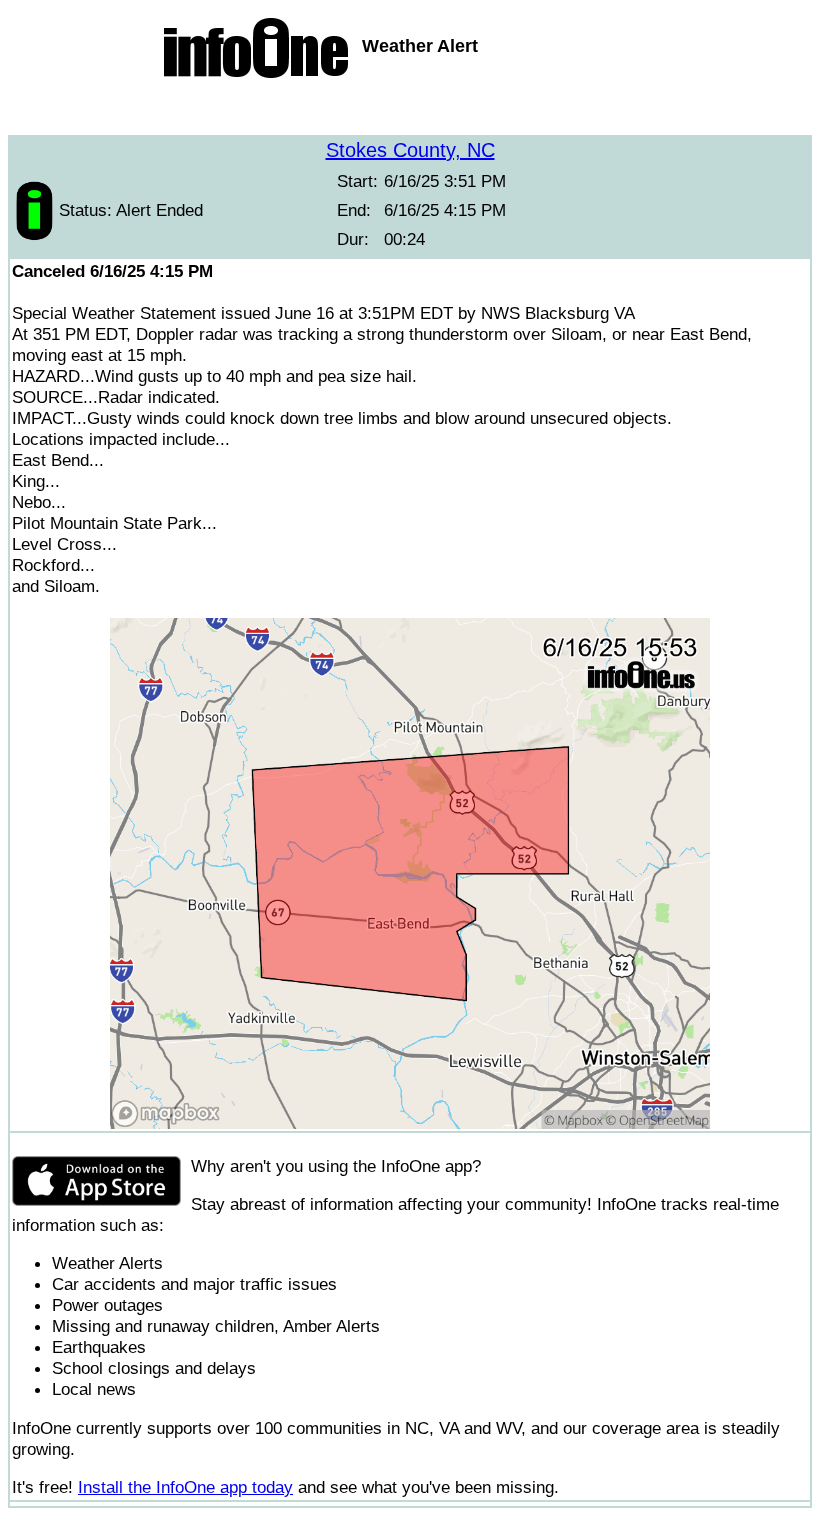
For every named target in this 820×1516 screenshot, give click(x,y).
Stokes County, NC (410, 150)
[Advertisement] (410, 110)
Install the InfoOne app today (185, 1487)
